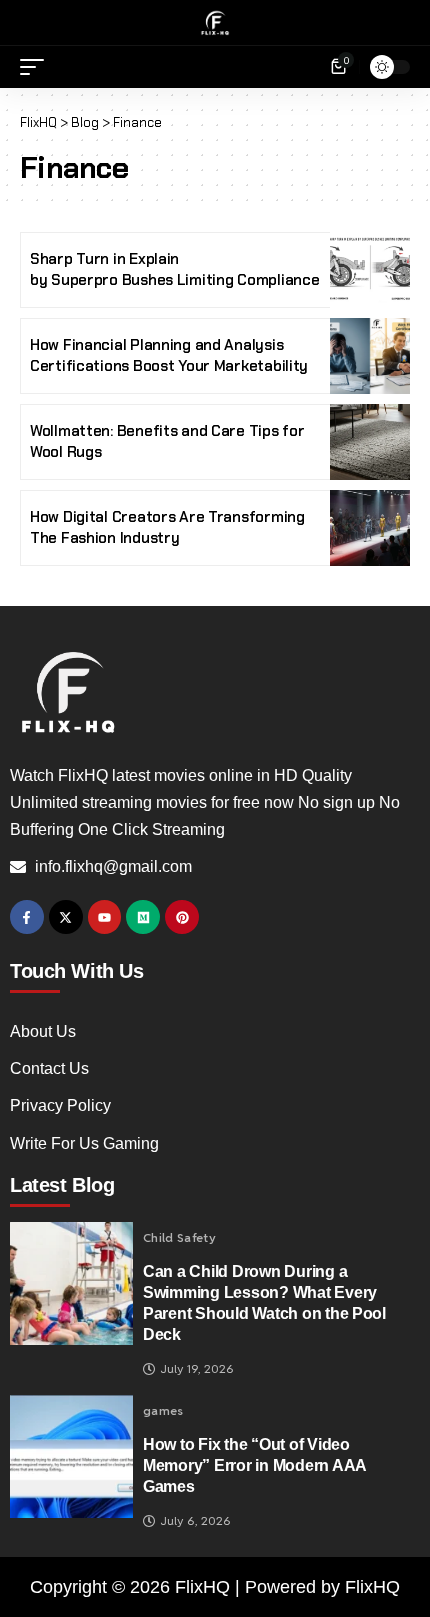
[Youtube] (105, 917)
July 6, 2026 (195, 1521)
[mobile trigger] (37, 67)
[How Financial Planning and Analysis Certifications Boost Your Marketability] (370, 356)
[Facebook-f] (27, 917)
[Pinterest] (182, 917)
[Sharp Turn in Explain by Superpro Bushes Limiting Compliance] (370, 270)
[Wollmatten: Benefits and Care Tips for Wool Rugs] (370, 442)
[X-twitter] (66, 917)
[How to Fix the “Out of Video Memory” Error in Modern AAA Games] (71, 1456)
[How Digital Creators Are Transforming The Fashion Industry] (370, 528)
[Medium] (143, 917)
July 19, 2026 (197, 1369)
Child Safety (179, 1238)
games (163, 1411)
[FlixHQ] (215, 23)
